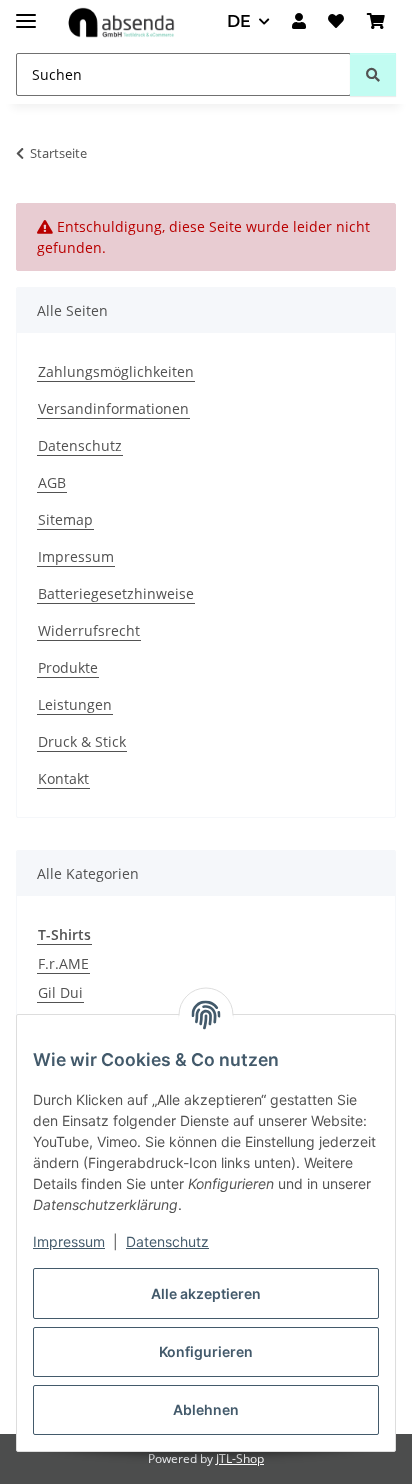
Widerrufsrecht (89, 630)
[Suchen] (373, 74)
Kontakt (63, 778)
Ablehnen (206, 1409)
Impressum (69, 1241)
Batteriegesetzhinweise (116, 593)
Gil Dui (60, 992)
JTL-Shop (240, 1458)
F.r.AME (63, 963)
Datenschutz (167, 1241)
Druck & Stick (82, 741)
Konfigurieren (206, 1351)
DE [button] (239, 21)
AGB (52, 482)
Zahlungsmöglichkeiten (116, 371)
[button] (299, 22)
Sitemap (65, 519)
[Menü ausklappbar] (26, 12)
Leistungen (75, 704)
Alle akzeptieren (206, 1293)
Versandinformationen (113, 408)
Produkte (68, 667)
